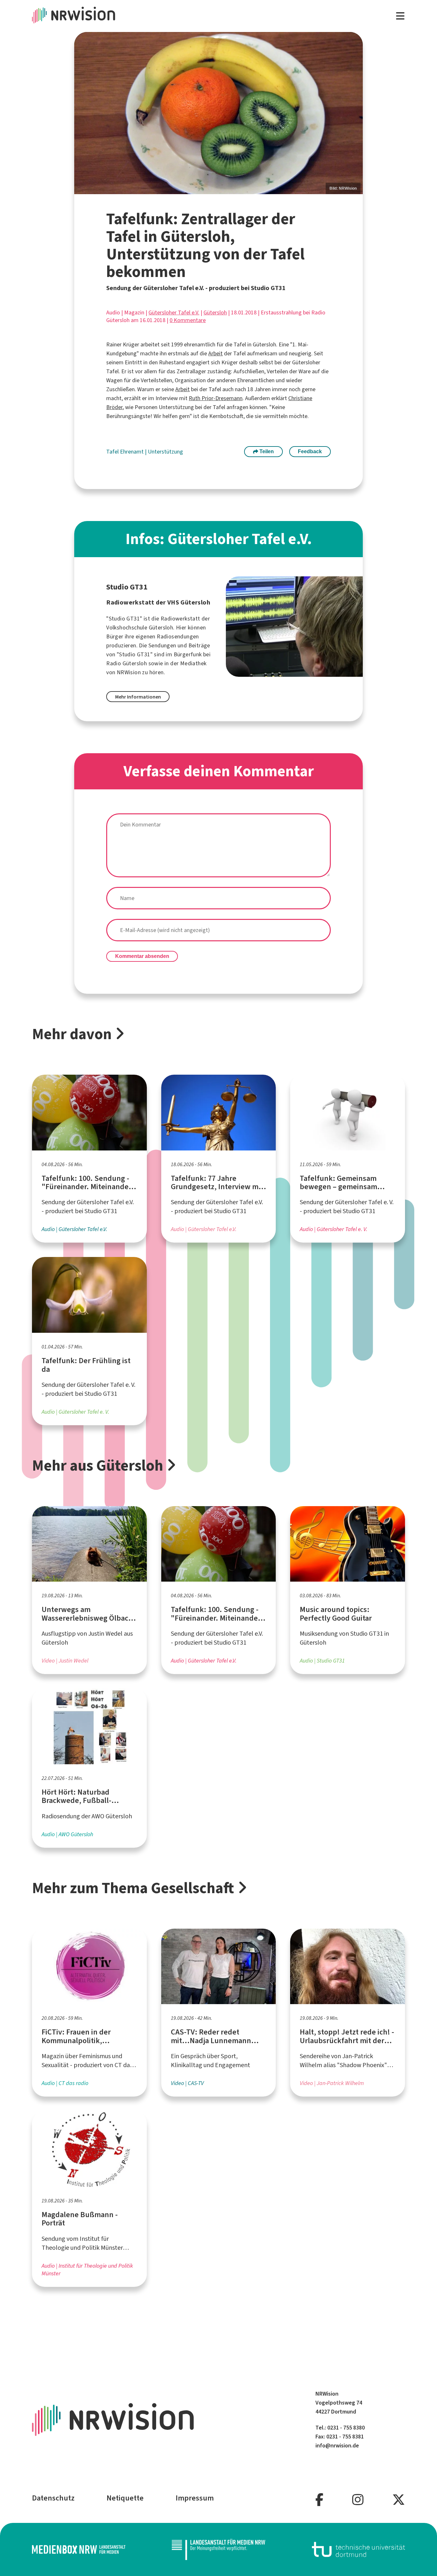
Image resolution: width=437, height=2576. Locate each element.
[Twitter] (399, 2500)
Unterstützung (165, 452)
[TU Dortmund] (359, 2549)
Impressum (195, 2498)
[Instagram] (358, 2500)
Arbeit (215, 353)
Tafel (113, 452)
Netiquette (125, 2498)
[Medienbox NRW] (79, 2549)
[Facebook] (319, 2500)
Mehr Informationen (138, 697)
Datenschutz (53, 2498)
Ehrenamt (132, 452)
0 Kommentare (188, 320)
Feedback (310, 451)
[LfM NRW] (219, 2550)
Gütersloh (215, 312)
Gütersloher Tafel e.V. (174, 312)
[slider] (219, 113)
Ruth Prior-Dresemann (216, 398)
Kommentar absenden (142, 956)
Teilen (266, 451)
